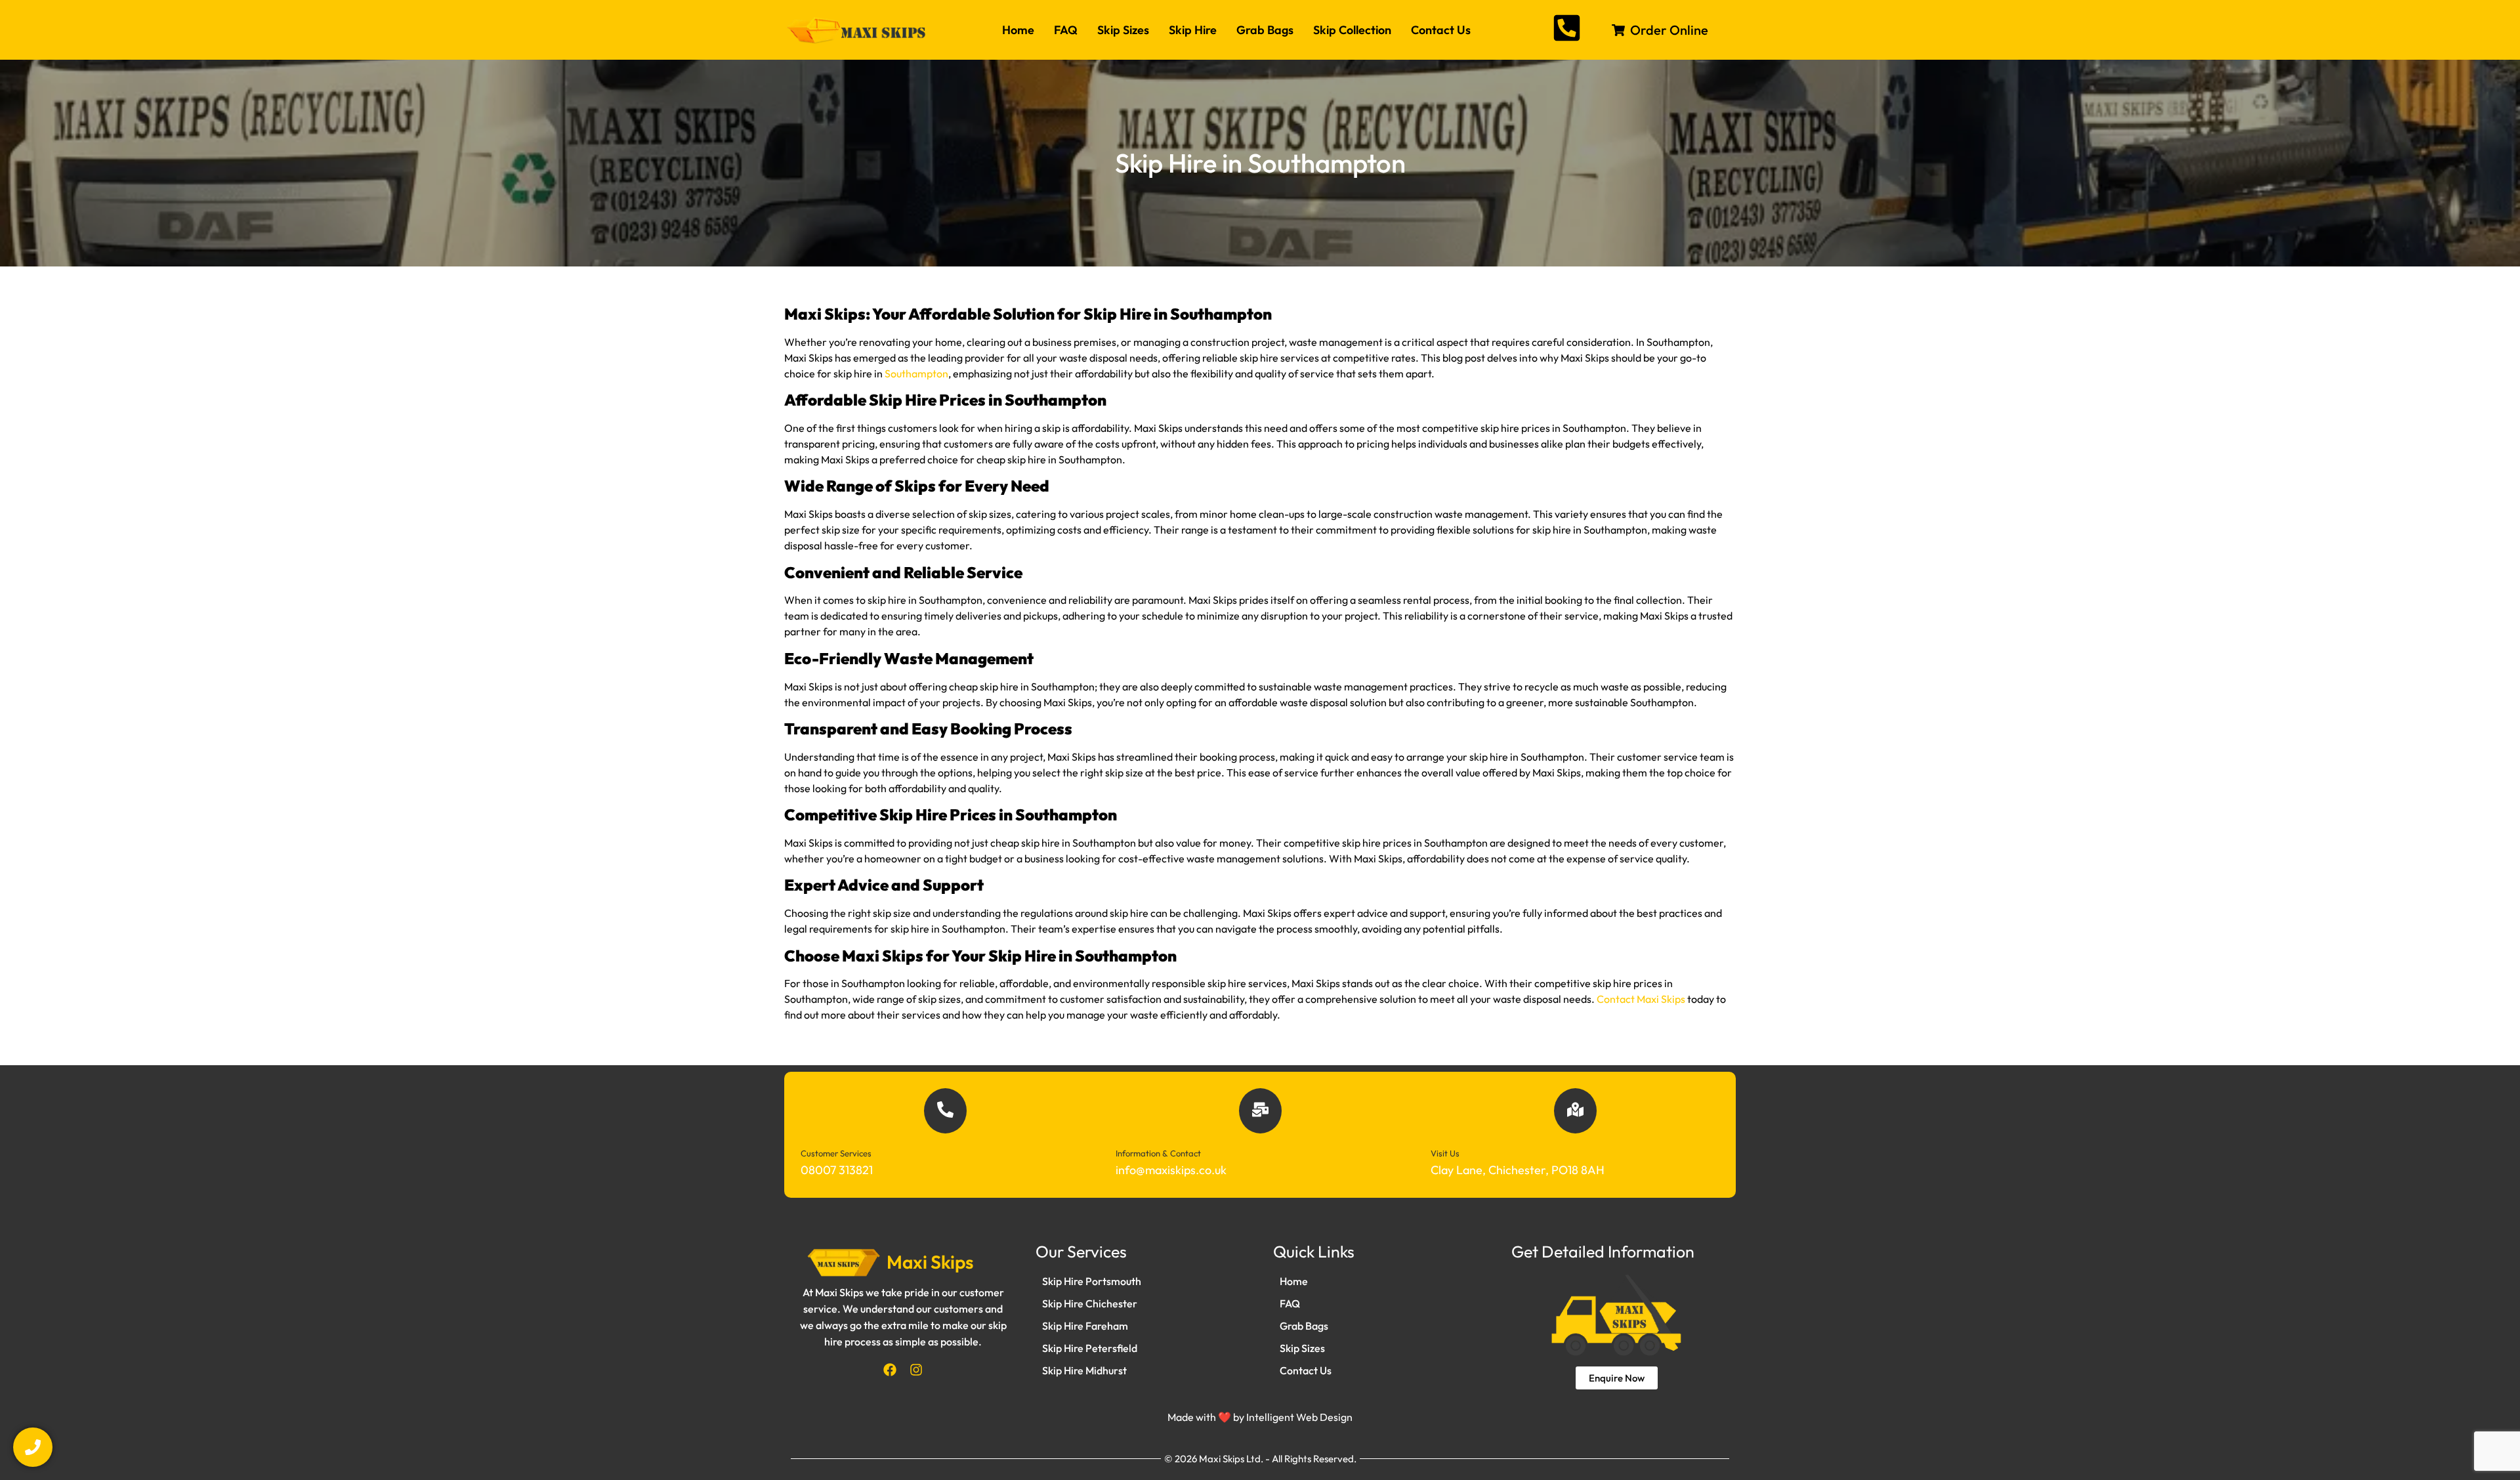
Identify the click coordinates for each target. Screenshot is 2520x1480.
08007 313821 (837, 1170)
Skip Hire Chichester (1090, 1303)
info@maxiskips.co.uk (1171, 1170)
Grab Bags (1265, 30)
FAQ (1066, 30)
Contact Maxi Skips (1641, 999)
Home (1018, 30)
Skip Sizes (1123, 30)
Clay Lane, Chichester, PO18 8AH (1518, 1170)
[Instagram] (916, 1370)
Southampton (916, 373)
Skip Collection (1352, 30)
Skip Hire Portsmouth (1092, 1281)
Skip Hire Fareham (1085, 1326)
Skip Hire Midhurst (1084, 1370)
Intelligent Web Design (1299, 1417)
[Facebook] (890, 1370)
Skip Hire (1193, 30)
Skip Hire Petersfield (1090, 1348)
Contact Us (1441, 30)
